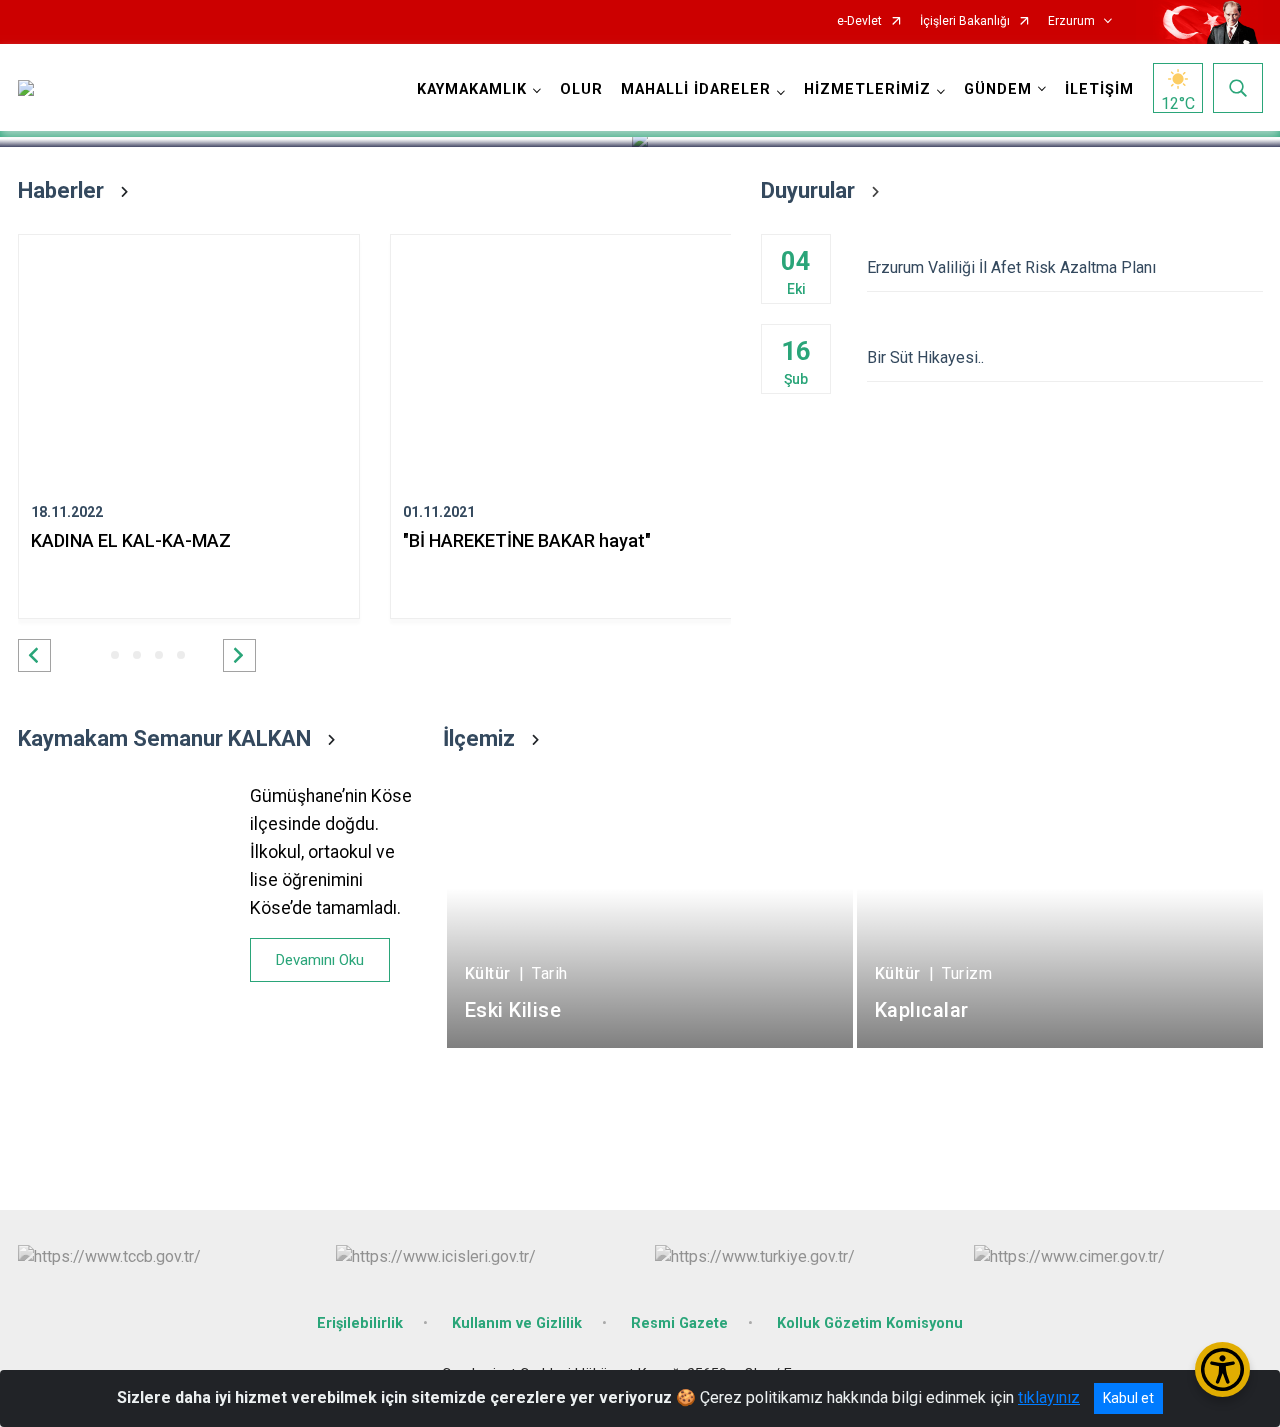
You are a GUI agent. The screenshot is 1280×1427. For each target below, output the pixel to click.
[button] (34, 655)
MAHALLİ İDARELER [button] (696, 89)
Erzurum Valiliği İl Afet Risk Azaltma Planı (1011, 267)
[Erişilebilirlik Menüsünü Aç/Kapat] (1222, 1369)
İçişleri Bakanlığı (965, 21)
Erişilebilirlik (360, 1323)
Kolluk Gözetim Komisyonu (870, 1323)
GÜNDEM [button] (998, 89)
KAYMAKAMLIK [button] (472, 89)
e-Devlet (859, 21)
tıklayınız (1049, 1397)
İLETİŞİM (1099, 89)
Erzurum (1071, 21)
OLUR (581, 89)
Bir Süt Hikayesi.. (925, 357)
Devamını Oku (320, 960)
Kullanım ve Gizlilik (517, 1323)
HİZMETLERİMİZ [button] (867, 89)
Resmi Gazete (679, 1323)
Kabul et (1128, 1398)
